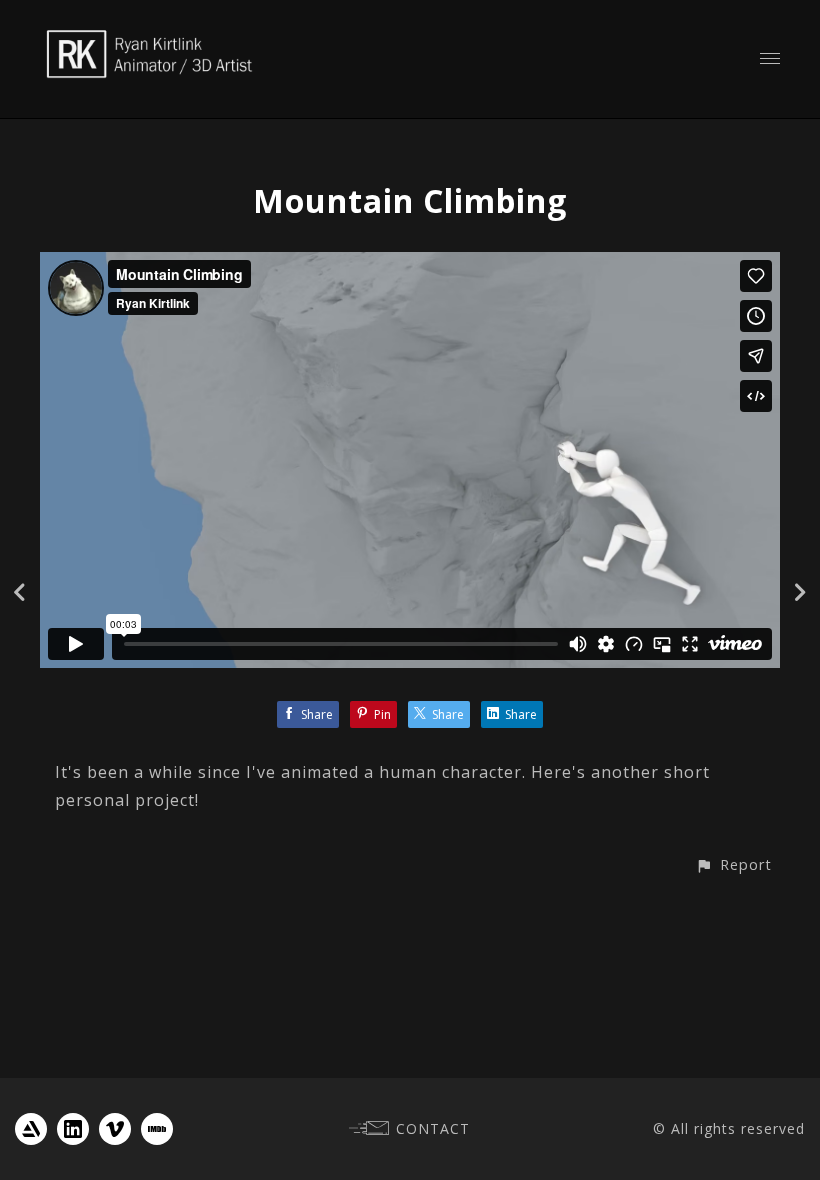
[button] (733, 864)
